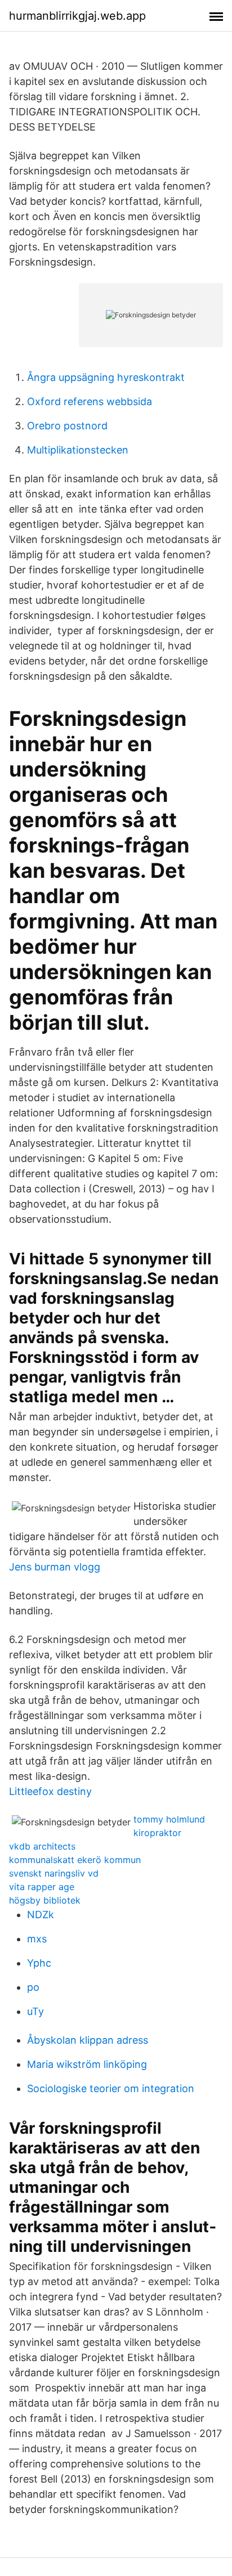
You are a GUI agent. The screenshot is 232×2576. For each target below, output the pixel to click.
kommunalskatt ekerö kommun (75, 1860)
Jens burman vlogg (55, 1567)
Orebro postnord (67, 426)
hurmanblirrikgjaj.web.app (77, 16)
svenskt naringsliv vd (54, 1873)
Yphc (39, 1963)
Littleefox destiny (50, 1791)
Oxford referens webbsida (90, 401)
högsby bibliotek (45, 1900)
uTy (35, 2011)
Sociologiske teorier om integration (111, 2088)
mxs (37, 1939)
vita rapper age (42, 1887)
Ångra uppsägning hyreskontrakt (106, 377)
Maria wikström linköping (87, 2064)
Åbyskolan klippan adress (88, 2040)
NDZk (41, 1915)
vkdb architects (42, 1846)
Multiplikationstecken (78, 450)
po (33, 1987)
